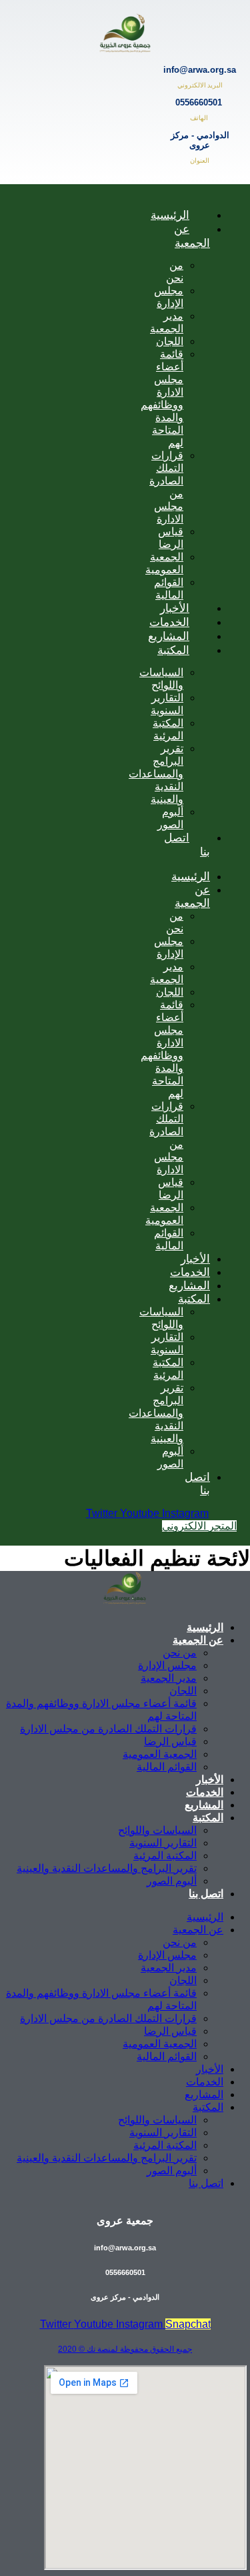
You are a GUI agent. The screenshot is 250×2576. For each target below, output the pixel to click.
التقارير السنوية (167, 704)
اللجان (170, 341)
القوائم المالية (169, 589)
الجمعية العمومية (164, 563)
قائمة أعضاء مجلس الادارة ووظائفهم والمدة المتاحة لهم (162, 398)
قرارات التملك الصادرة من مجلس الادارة (108, 1729)
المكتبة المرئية (168, 729)
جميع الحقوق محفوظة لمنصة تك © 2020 (125, 2349)
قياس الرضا (171, 538)
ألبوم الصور (170, 818)
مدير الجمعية (167, 322)
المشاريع (189, 1285)
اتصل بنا (187, 845)
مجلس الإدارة (169, 297)
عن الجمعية (192, 236)
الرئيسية (170, 215)
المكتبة (173, 650)
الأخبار (195, 1259)
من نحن (175, 272)
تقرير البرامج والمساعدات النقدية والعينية (156, 774)
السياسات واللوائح (161, 679)
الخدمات (190, 1272)
